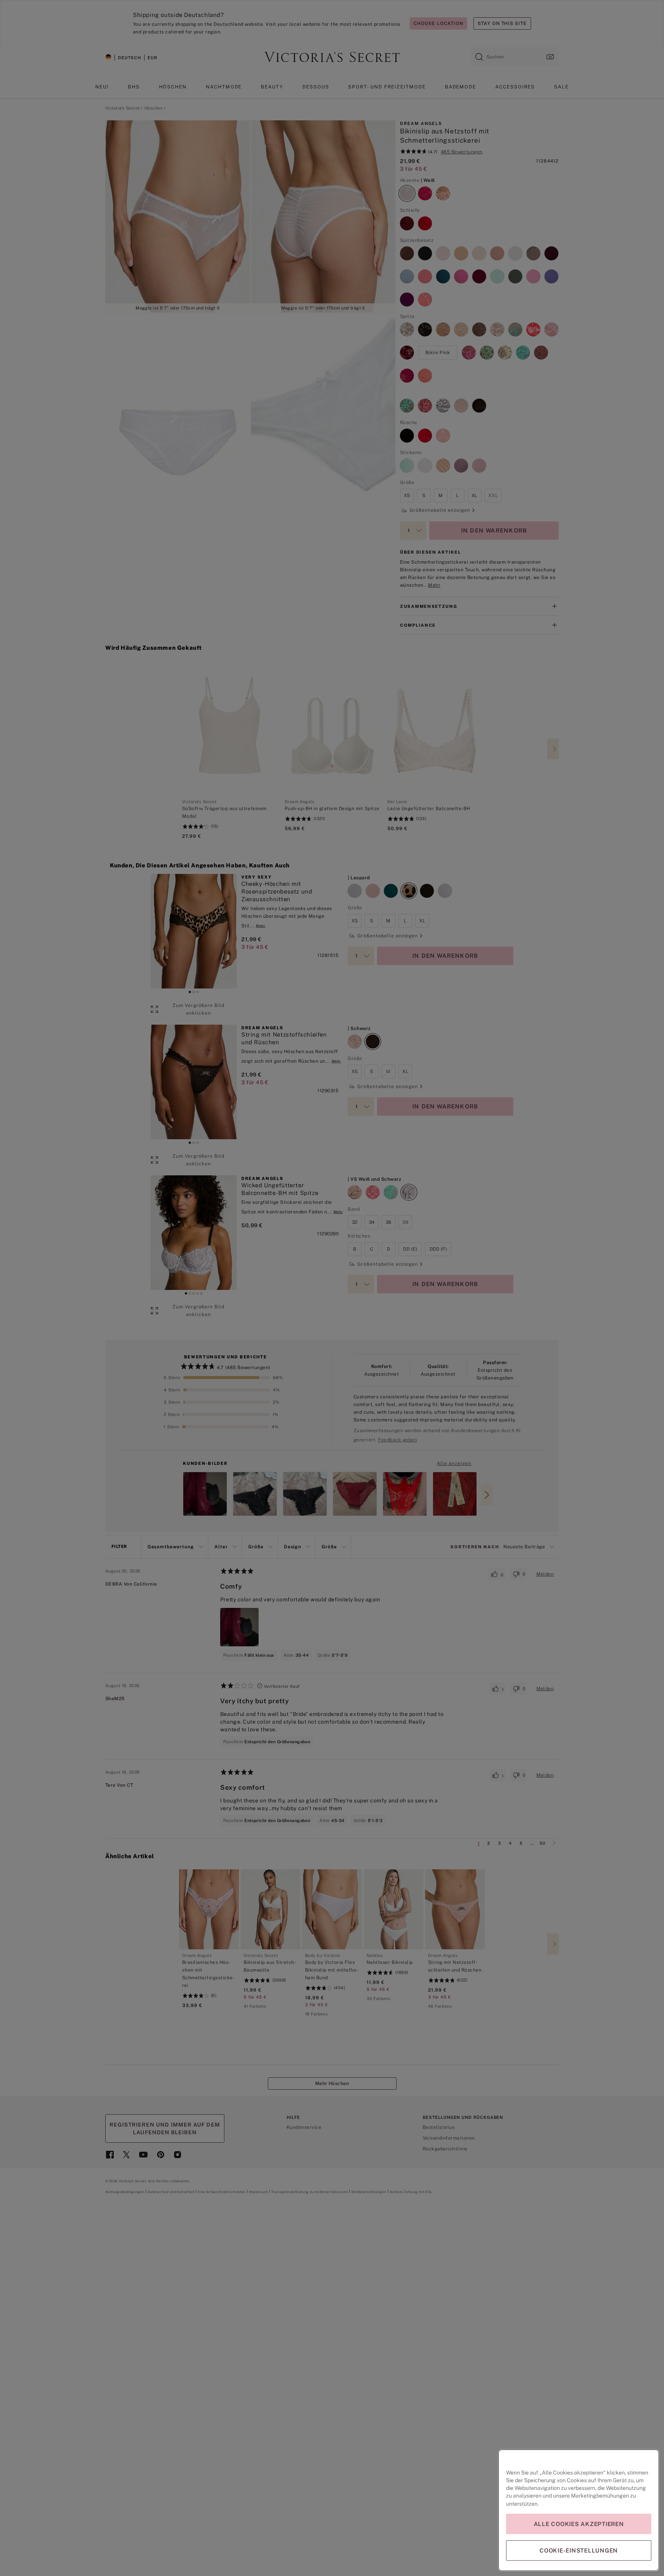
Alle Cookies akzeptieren (579, 2524)
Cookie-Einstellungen (579, 2550)
